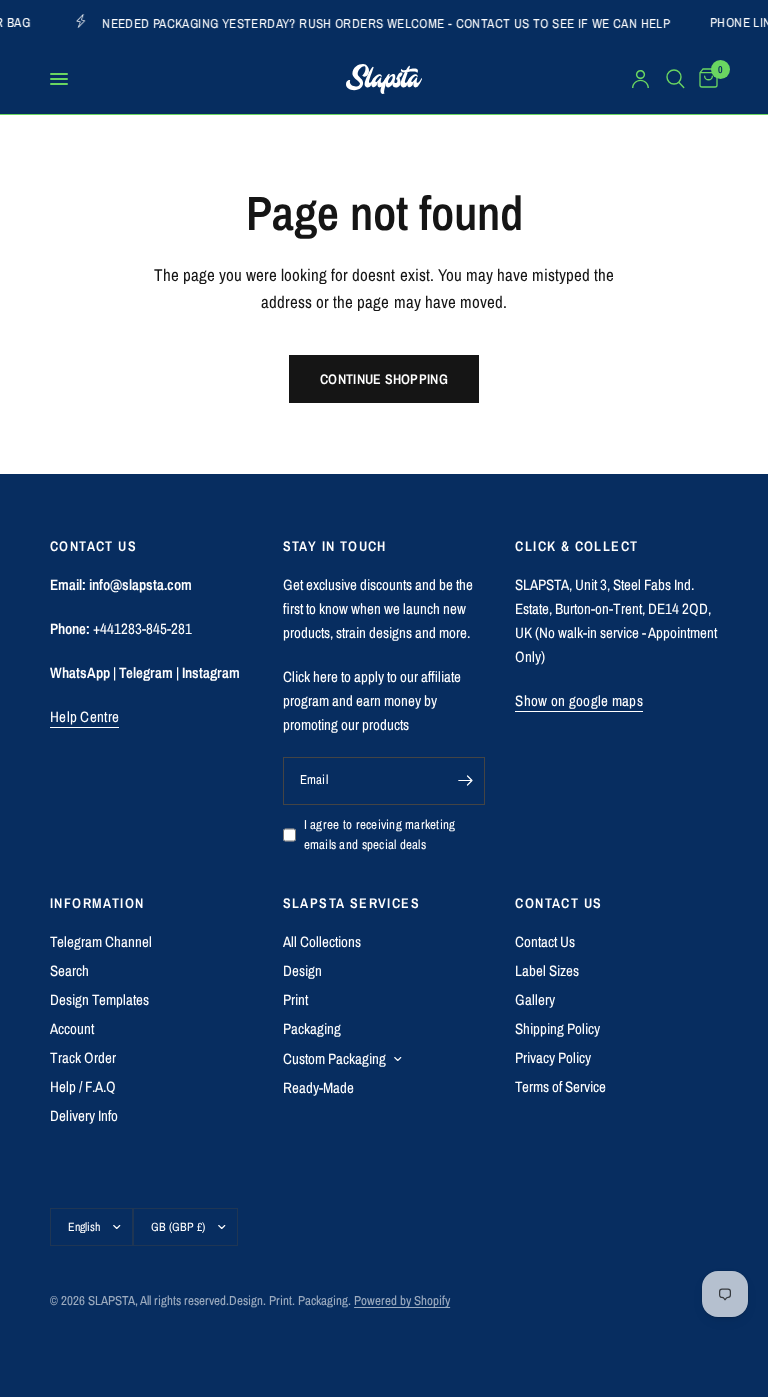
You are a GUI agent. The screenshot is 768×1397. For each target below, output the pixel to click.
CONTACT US (558, 903)
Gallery (535, 999)
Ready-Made (318, 1087)
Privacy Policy (553, 1057)
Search (69, 970)
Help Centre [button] (84, 716)
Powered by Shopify (402, 1300)
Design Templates (99, 999)
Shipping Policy (557, 1028)
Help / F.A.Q (83, 1086)
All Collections (322, 941)
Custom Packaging (334, 1058)
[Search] (675, 79)
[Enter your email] (465, 781)
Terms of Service (560, 1086)
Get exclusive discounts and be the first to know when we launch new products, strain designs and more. (378, 608)
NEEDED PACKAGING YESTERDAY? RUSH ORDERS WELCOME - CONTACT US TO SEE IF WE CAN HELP (375, 22)
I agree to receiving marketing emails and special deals (380, 835)
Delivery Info (84, 1115)
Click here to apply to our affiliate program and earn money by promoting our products (372, 700)
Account (72, 1028)
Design (302, 970)
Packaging (312, 1028)
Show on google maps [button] (579, 700)
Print (295, 999)
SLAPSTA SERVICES (351, 903)
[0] (705, 79)
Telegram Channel (101, 941)
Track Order (83, 1057)
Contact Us (545, 941)
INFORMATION (97, 903)
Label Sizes (547, 970)
